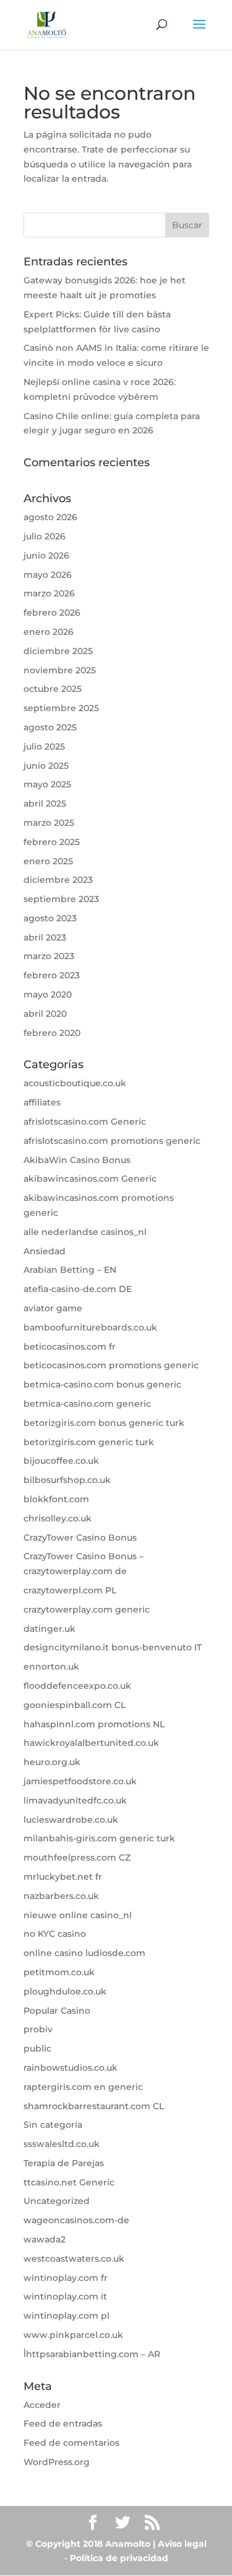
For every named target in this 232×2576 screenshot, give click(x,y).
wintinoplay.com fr (66, 2278)
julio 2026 (45, 536)
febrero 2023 (52, 975)
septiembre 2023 (61, 899)
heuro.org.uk (52, 1762)
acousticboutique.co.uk (75, 1083)
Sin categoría (53, 2125)
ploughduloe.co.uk (65, 1991)
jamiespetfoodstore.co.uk (80, 1781)
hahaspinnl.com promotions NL (94, 1724)
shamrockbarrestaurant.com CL (94, 2106)
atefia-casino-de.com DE (78, 1289)
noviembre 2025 (60, 670)
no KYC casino (55, 1934)
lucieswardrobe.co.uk (71, 1820)
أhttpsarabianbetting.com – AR (92, 2354)
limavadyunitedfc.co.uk (75, 1800)
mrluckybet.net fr (63, 1877)
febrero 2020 (52, 1033)
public (37, 2048)
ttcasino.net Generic (69, 2182)
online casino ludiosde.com (84, 1953)
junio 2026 (46, 555)
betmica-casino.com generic (87, 1404)
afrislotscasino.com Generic (85, 1122)
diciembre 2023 (58, 880)
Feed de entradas (63, 2423)
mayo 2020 (48, 994)
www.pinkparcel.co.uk (73, 2335)
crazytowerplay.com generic (87, 1609)
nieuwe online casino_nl (78, 1915)
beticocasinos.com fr (70, 1347)
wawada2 (45, 2239)
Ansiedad (45, 1251)
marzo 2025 (49, 823)
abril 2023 (45, 937)
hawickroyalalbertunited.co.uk (91, 1743)
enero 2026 (49, 632)
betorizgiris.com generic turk (89, 1442)
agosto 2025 (50, 727)
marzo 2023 (49, 956)
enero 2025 (48, 861)
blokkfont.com (56, 1499)
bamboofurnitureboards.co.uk (90, 1327)
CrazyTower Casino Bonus (80, 1538)
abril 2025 (45, 803)
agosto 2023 (50, 918)
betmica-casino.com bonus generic (102, 1384)
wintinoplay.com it (65, 2296)
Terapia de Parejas (64, 2163)
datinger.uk (49, 1629)
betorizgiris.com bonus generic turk (104, 1423)
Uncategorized (57, 2201)
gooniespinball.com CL (75, 1705)
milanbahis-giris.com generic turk (99, 1838)
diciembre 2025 (58, 651)
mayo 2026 (48, 575)
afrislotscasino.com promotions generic (112, 1141)
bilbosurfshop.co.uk (67, 1480)
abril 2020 (45, 1014)
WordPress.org (57, 2462)
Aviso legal (182, 2544)
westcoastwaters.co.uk (74, 2259)
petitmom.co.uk (59, 1972)
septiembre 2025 (61, 708)
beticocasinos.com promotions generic (111, 1365)
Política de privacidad (119, 2558)
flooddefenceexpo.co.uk (77, 1686)
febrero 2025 (52, 842)
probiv (38, 2029)
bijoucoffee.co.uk (61, 1461)
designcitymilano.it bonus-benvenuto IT (113, 1647)
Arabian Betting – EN (70, 1270)
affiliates (42, 1102)
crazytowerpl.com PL (70, 1590)
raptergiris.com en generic (83, 2087)
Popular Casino (57, 2011)
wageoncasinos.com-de (76, 2220)
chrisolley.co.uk (58, 1518)
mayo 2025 (47, 784)
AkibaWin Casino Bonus (77, 1160)
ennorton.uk (51, 1666)
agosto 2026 (50, 517)
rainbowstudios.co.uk (71, 2068)
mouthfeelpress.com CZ (77, 1857)
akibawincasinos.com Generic (90, 1179)
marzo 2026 (49, 593)
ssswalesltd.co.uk (62, 2144)
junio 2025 (46, 766)
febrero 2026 (52, 613)
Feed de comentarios (71, 2443)
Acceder (42, 2405)
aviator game (53, 1308)
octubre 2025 (53, 689)
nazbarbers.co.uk (61, 1896)
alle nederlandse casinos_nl (85, 1232)
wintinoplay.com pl (67, 2316)
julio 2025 (44, 746)
